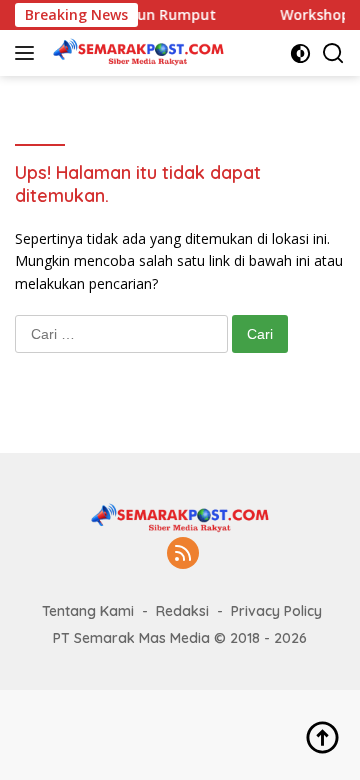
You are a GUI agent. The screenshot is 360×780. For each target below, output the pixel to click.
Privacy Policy (276, 611)
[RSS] (183, 554)
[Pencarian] (333, 53)
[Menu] (28, 53)
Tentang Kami (88, 611)
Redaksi (182, 611)
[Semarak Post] (136, 53)
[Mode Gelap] (300, 53)
